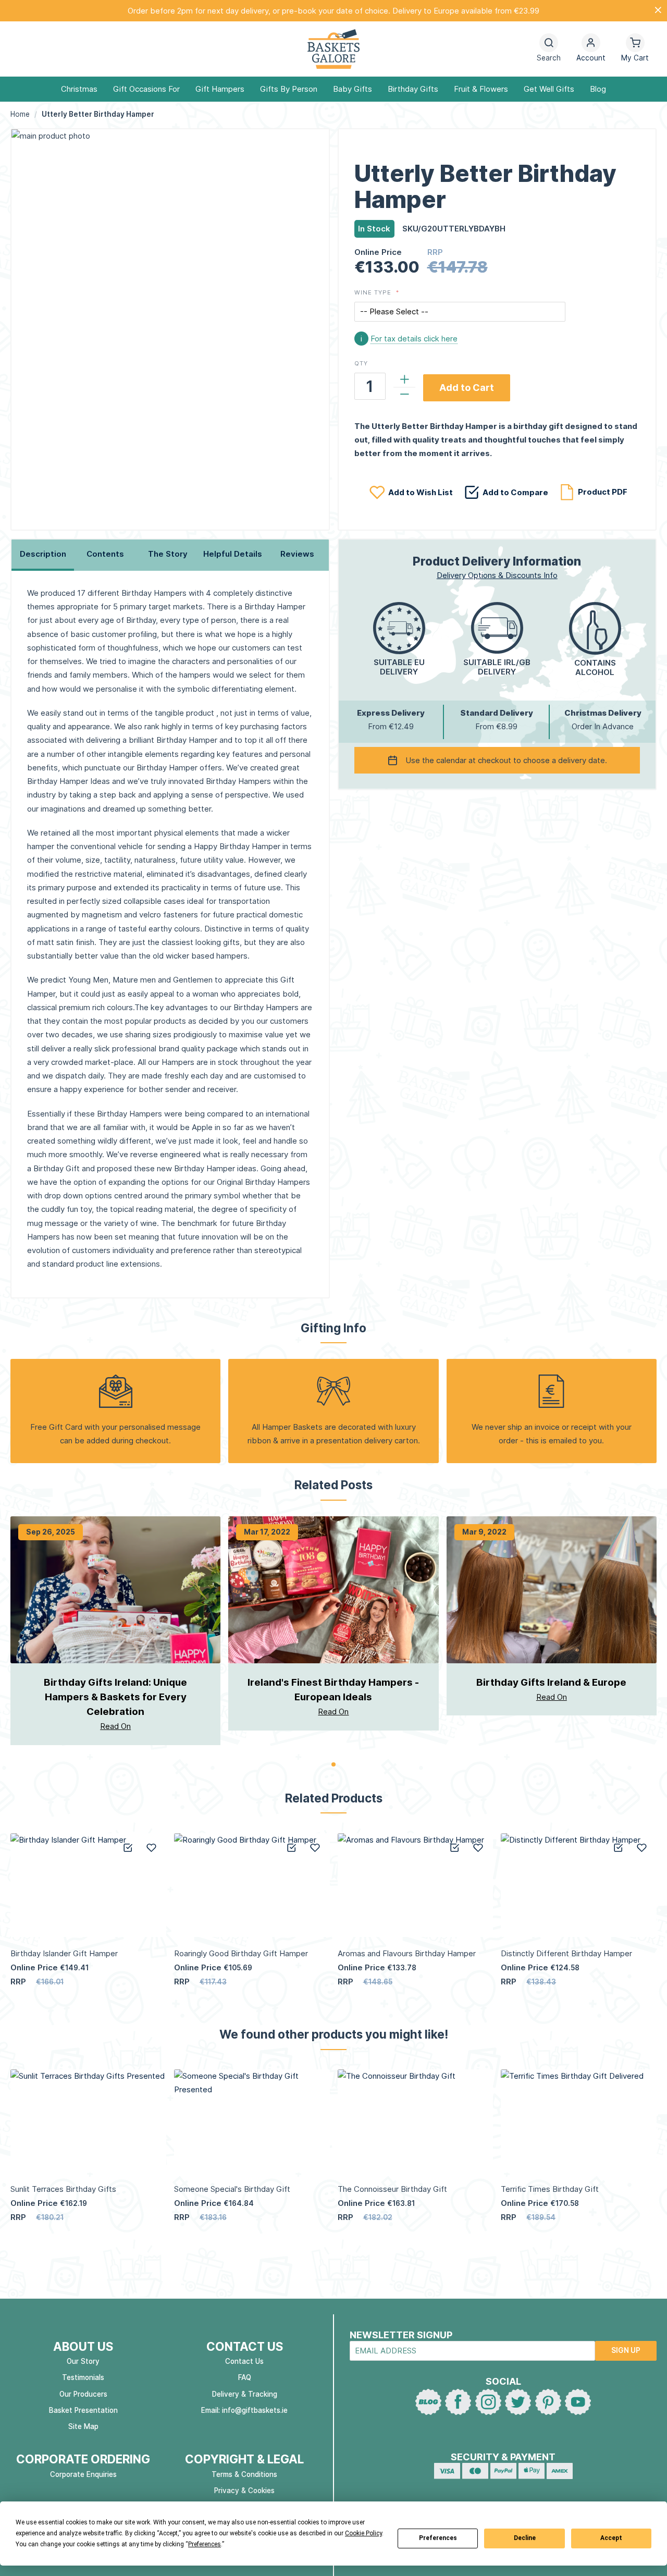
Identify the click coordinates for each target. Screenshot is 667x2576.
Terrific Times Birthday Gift (550, 2189)
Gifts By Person (289, 89)
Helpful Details (233, 554)
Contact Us (244, 2361)
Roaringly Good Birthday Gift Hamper (241, 1953)
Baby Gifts (353, 89)
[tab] (43, 555)
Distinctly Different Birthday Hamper (566, 1953)
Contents (105, 554)
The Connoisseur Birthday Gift (392, 2189)
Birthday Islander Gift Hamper (64, 1953)
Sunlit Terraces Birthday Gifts (63, 2189)
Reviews (297, 554)
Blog (598, 89)
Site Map (83, 2426)
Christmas (79, 89)
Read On (115, 1726)
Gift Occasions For (146, 89)
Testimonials (83, 2377)
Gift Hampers (220, 89)
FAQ (245, 2377)
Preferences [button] (205, 2544)
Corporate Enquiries (83, 2474)
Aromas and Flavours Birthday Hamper (407, 1953)
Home (20, 114)
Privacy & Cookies (244, 2491)
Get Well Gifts (549, 89)
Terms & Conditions (244, 2474)
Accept (611, 2538)
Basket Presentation (83, 2410)
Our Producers (83, 2394)
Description (43, 554)
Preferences (438, 2538)
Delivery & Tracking (245, 2394)
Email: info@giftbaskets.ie (244, 2410)
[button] (591, 49)
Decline (525, 2538)
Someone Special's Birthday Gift (232, 2189)
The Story (168, 554)
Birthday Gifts (413, 89)
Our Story (83, 2361)
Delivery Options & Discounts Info (497, 575)
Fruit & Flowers (481, 89)
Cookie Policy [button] (363, 2533)
